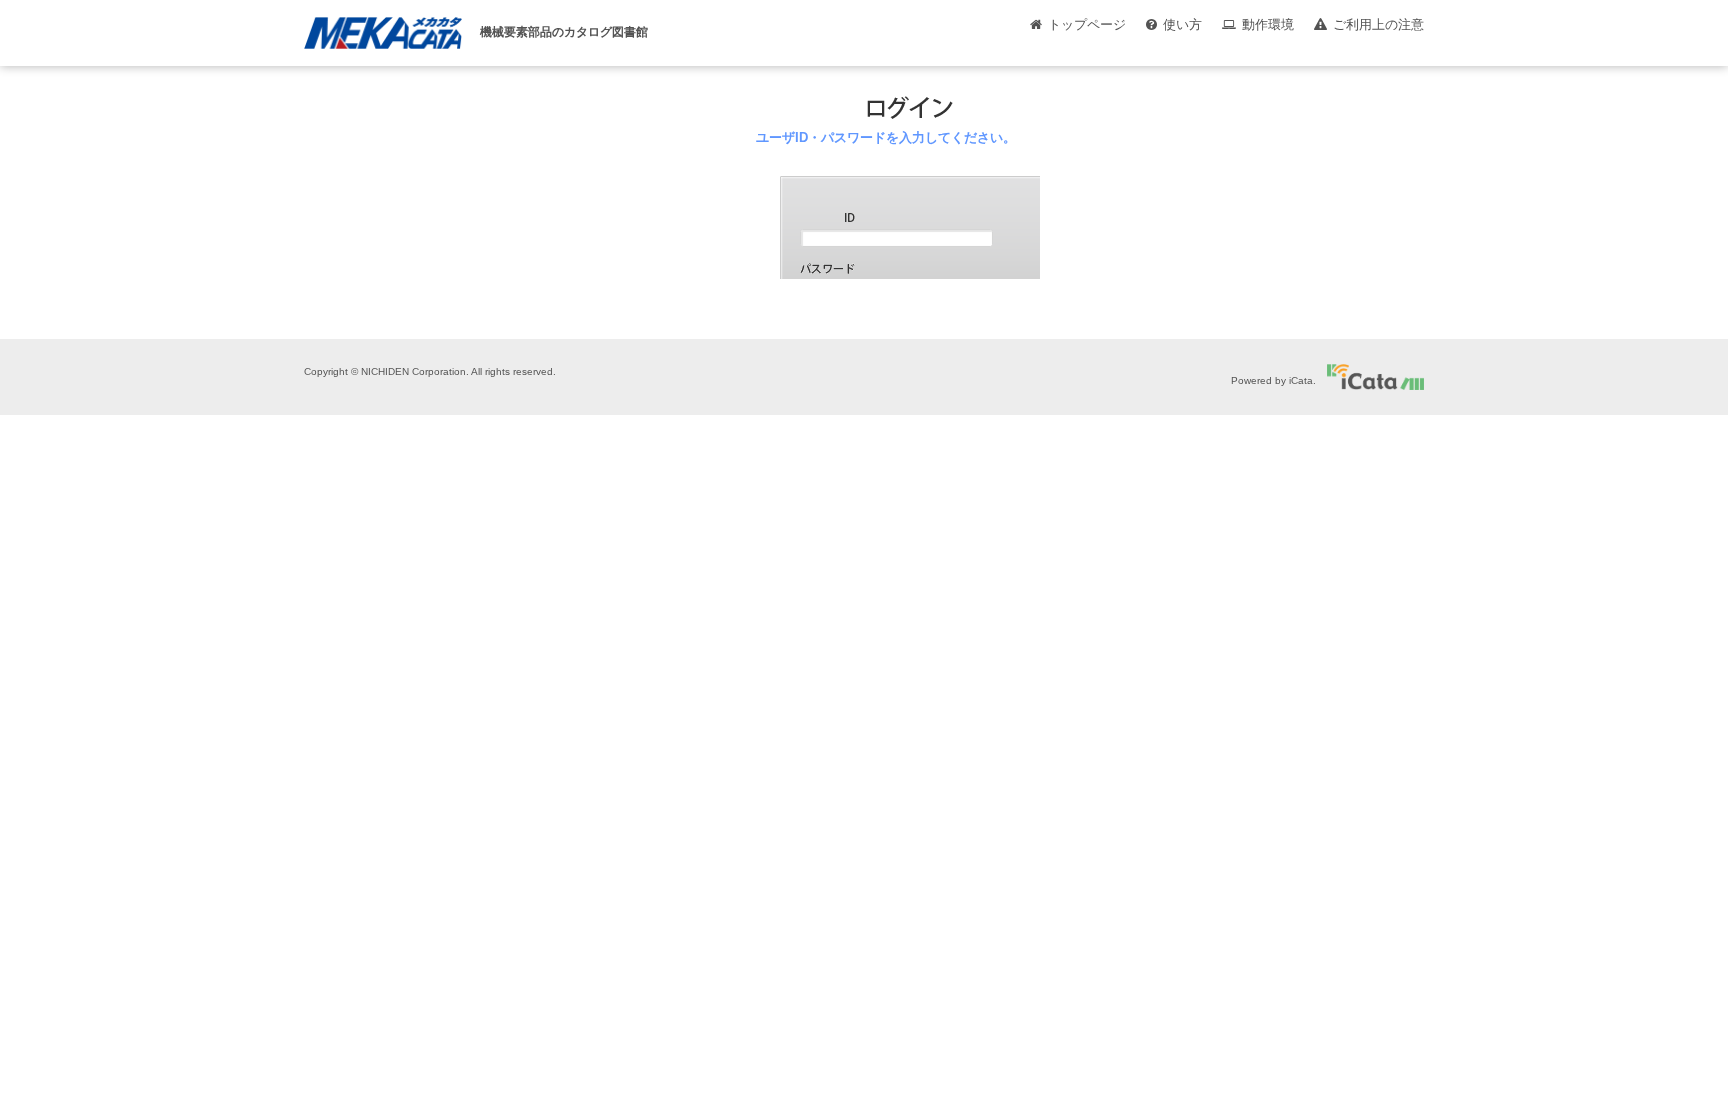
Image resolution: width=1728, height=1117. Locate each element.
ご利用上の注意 (1378, 24)
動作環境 (1268, 24)
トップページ (1087, 24)
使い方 (1182, 24)
